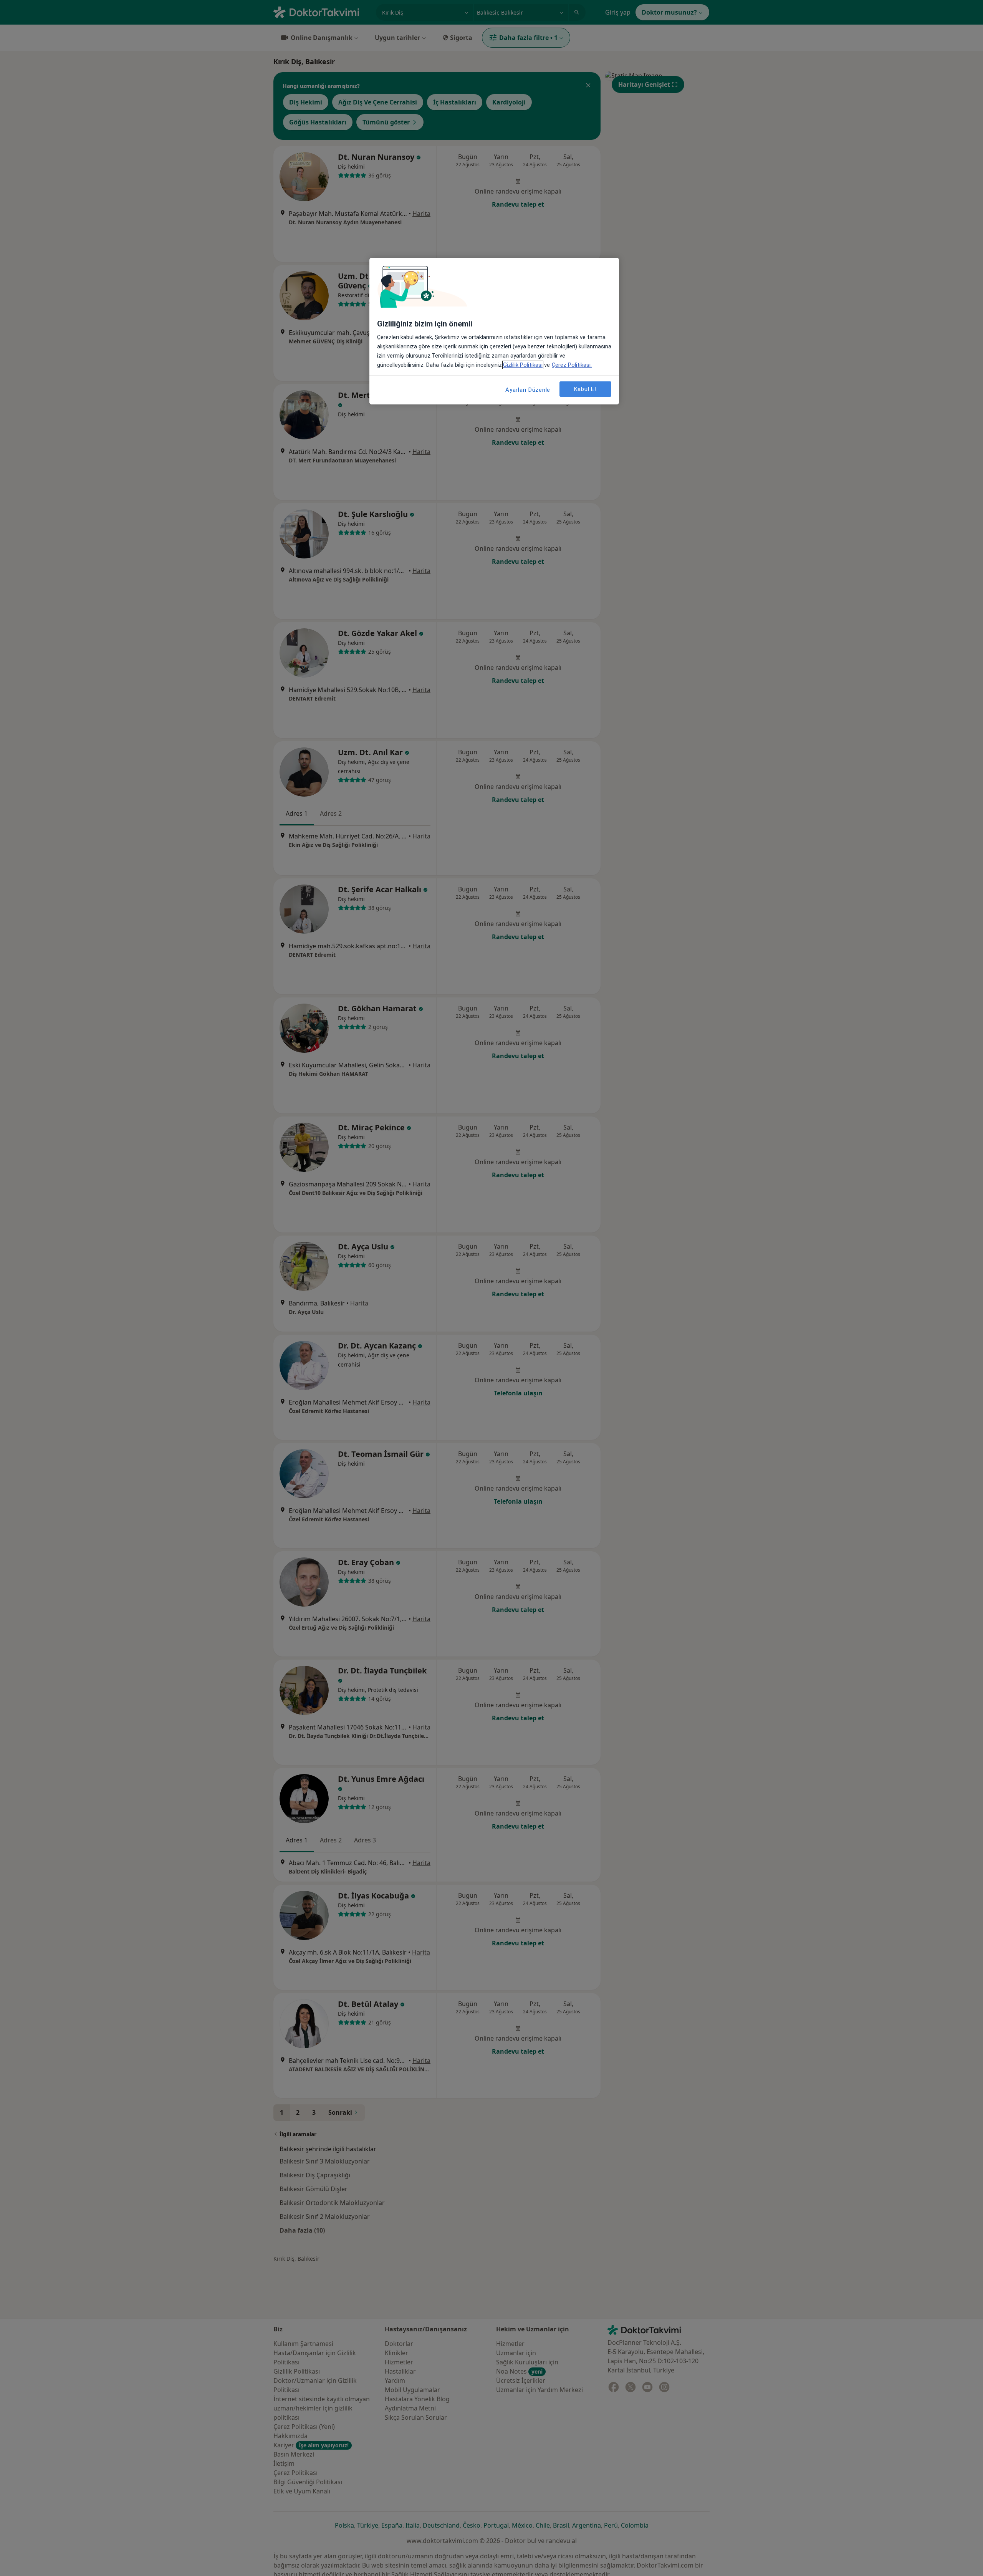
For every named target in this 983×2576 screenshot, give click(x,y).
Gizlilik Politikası (523, 365)
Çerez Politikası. (572, 365)
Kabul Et (586, 389)
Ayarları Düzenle (528, 390)
